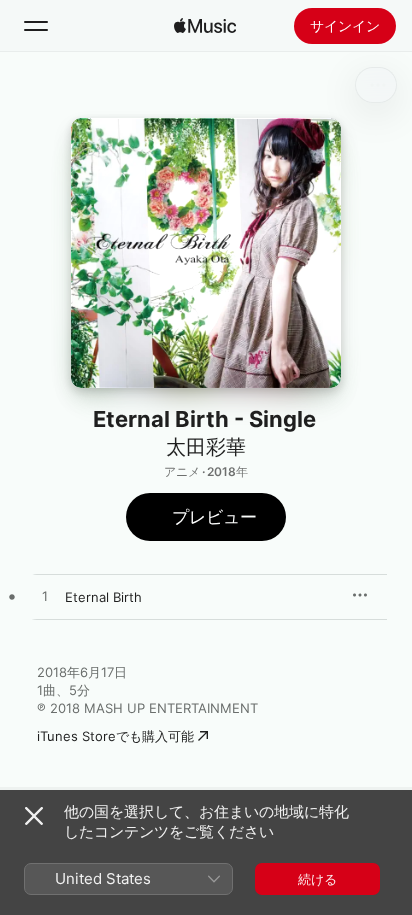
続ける (317, 879)
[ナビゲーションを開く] (36, 26)
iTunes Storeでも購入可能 (115, 736)
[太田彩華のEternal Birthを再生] (45, 597)
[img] (205, 26)
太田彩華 (206, 447)
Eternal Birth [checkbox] (103, 597)
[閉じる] (34, 816)
